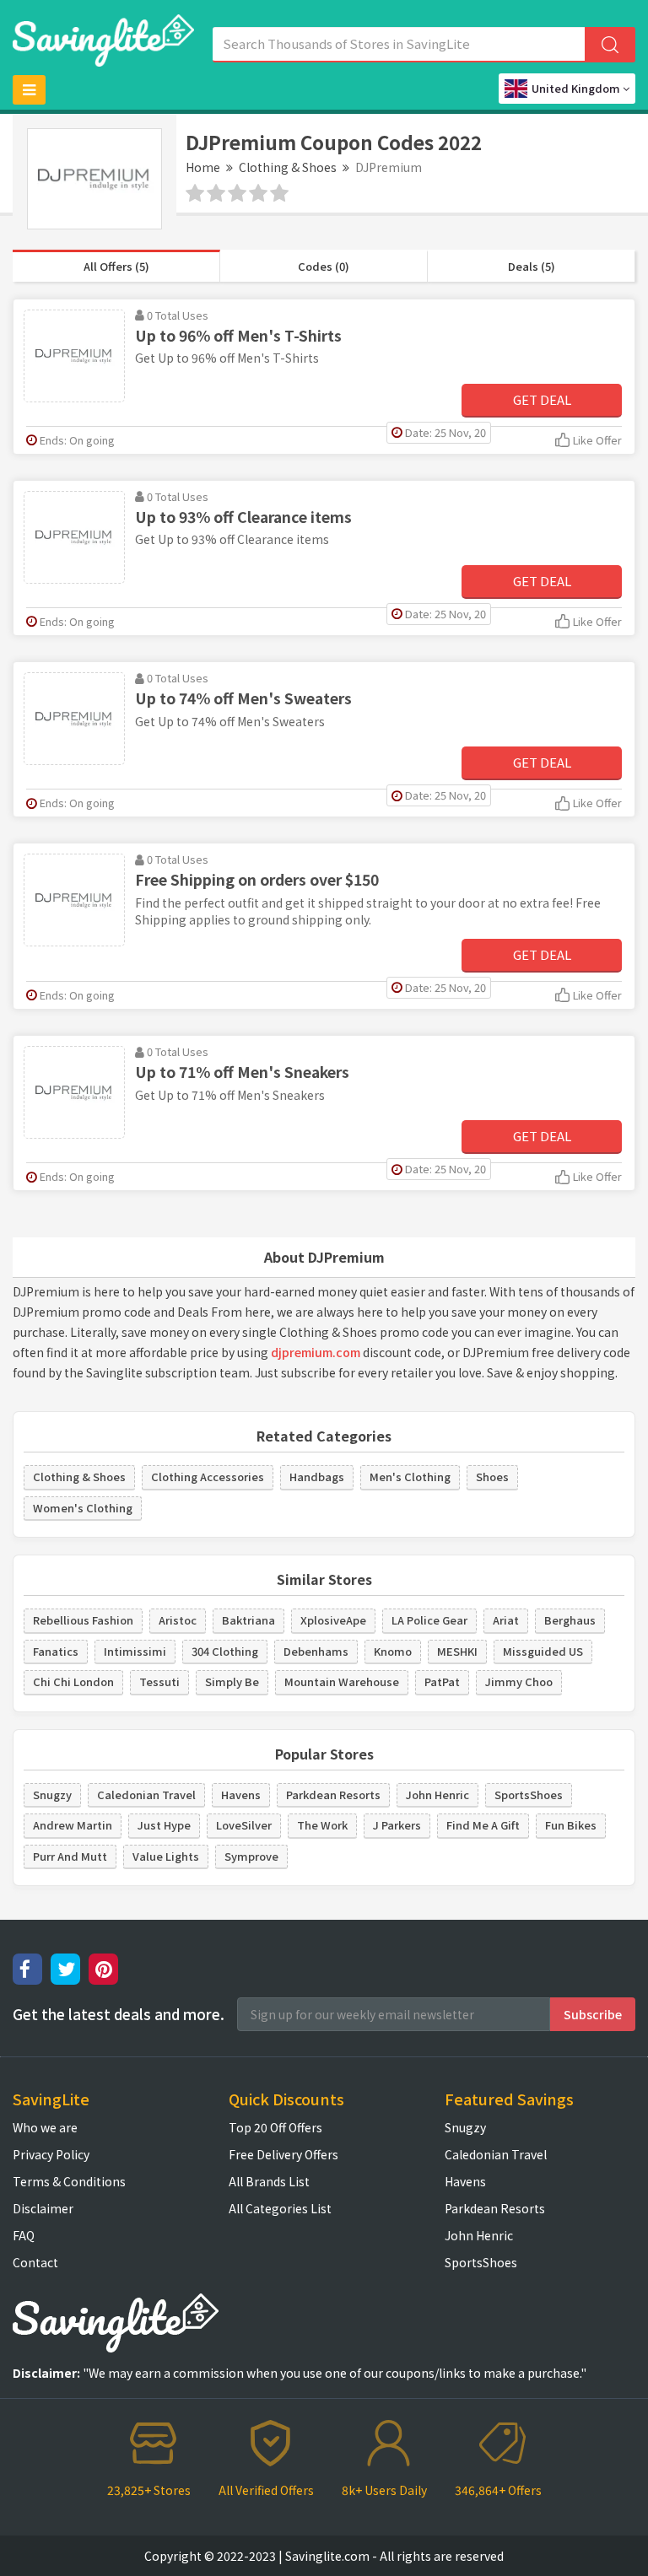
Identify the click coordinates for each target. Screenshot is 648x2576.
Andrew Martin (73, 1825)
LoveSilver (244, 1825)
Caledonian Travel (146, 1795)
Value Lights (166, 1856)
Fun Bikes (571, 1825)
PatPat (442, 1681)
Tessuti (159, 1681)
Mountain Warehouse (342, 1681)
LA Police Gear (429, 1620)
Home (203, 167)
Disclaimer (43, 2208)
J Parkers (397, 1825)
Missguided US (543, 1651)
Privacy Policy (51, 2154)
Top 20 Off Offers (275, 2127)
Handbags (317, 1477)
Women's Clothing (83, 1508)
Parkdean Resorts (333, 1795)
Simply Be (232, 1681)
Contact (35, 2262)
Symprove (251, 1856)
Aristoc (178, 1620)
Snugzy (52, 1795)
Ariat (506, 1620)
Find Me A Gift (483, 1825)
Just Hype (164, 1825)
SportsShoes (529, 1795)
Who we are (45, 2127)
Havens (241, 1795)
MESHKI (457, 1651)
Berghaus (570, 1620)
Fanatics (56, 1651)
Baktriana (248, 1620)
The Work (322, 1825)
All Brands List (269, 2181)
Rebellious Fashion (83, 1620)
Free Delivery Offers (283, 2154)
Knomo (393, 1651)
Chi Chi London (73, 1681)
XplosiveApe (333, 1620)
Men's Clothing (410, 1477)
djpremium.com (316, 1352)
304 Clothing (225, 1651)
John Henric (437, 1795)
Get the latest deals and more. (119, 2014)
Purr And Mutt (70, 1856)
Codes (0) (324, 266)
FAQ (24, 2235)
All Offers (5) (116, 266)
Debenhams (316, 1651)
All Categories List (280, 2208)
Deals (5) (532, 266)
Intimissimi (135, 1651)
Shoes (492, 1477)
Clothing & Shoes (288, 167)
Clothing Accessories (208, 1477)
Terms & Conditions (69, 2181)
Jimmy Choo (519, 1681)
